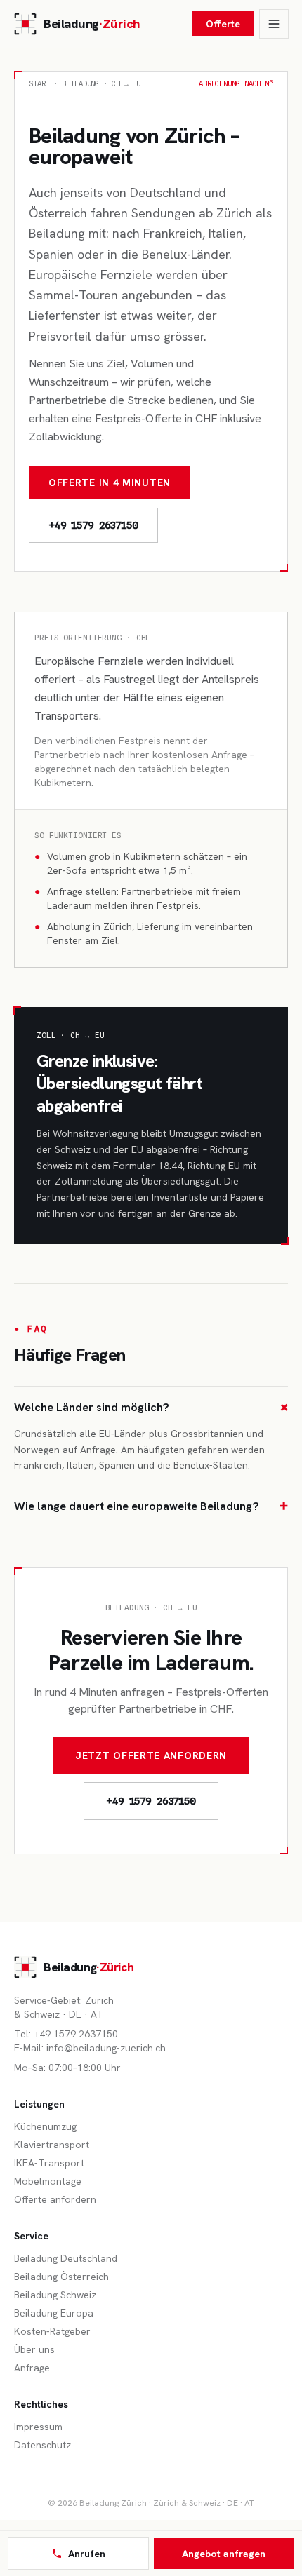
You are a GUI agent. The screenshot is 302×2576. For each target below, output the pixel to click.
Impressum (38, 2427)
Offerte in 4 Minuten (110, 483)
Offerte (223, 24)
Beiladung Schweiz (55, 2295)
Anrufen (87, 2554)
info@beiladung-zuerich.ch (106, 2048)
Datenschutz (42, 2445)
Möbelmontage (48, 2181)
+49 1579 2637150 (151, 1801)
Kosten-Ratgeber (52, 2331)
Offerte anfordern (55, 2199)
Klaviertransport (52, 2145)
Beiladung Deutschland (66, 2258)
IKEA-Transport (49, 2163)
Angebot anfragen (224, 2554)
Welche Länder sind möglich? (151, 1407)
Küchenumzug (45, 2126)
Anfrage (32, 2368)
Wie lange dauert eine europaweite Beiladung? (151, 1506)
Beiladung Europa (54, 2313)
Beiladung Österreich (61, 2277)
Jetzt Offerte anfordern (151, 1755)
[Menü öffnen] (274, 24)
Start (39, 83)
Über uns (34, 2349)
